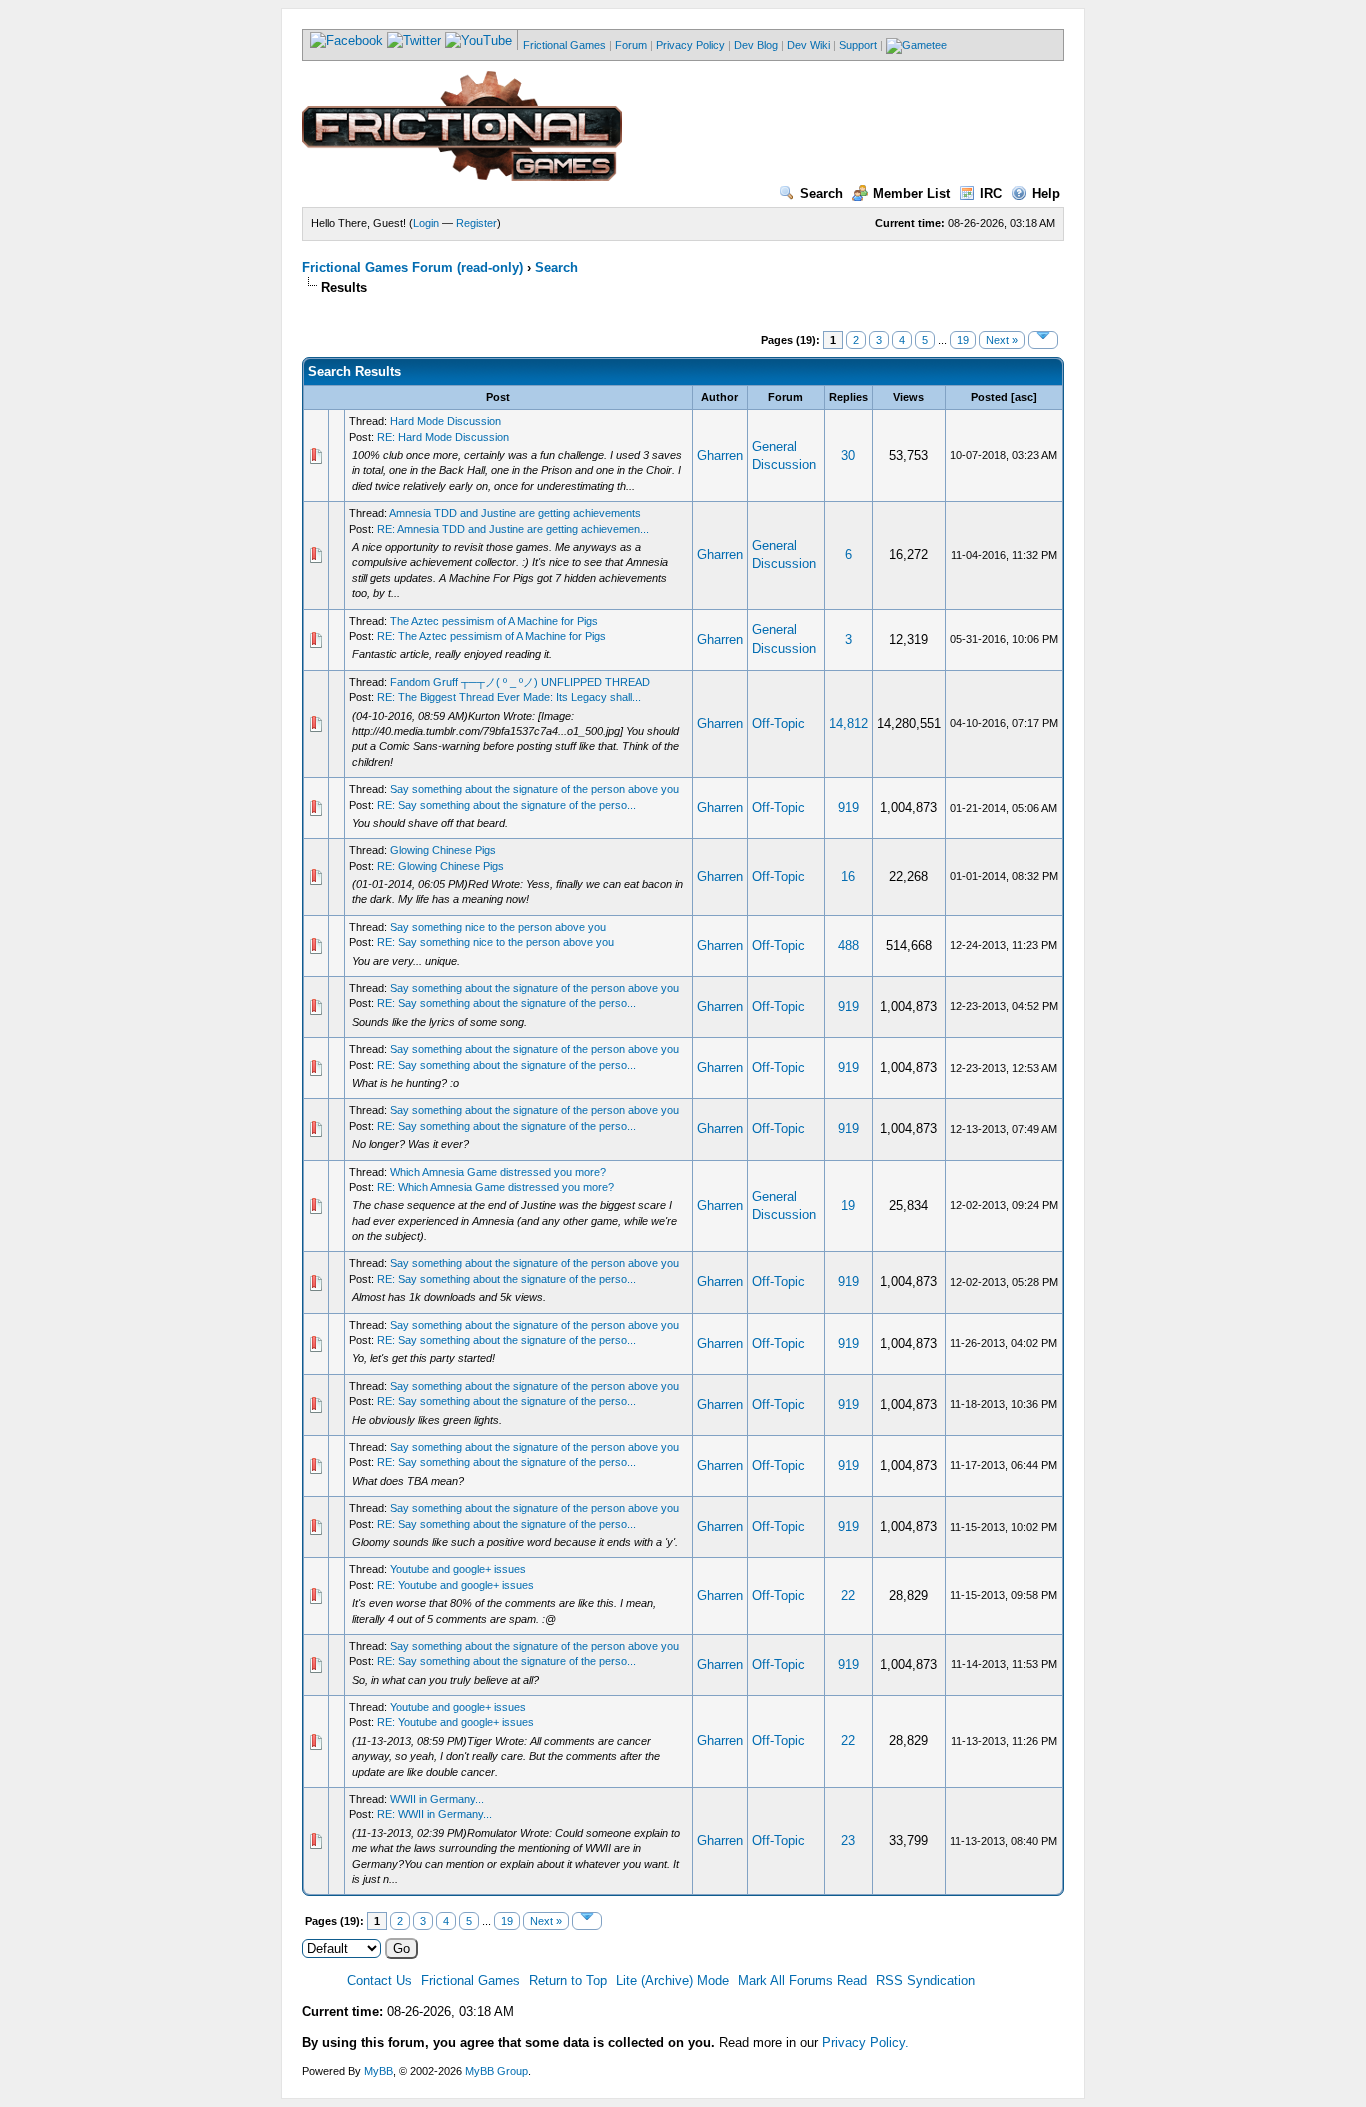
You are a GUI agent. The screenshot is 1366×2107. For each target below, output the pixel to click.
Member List (911, 193)
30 (848, 455)
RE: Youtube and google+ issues (455, 1585)
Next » (1002, 340)
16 (848, 876)
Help (1046, 193)
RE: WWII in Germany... (434, 1814)
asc (1024, 397)
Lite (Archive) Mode (672, 1980)
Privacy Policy (690, 45)
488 (848, 945)
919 (848, 807)
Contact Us (379, 1980)
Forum (631, 45)
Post (498, 397)
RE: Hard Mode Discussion (443, 437)
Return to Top (568, 1980)
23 (848, 1840)
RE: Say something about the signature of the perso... (506, 805)
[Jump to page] (1043, 340)
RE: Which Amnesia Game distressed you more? (495, 1187)
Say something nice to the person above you (498, 927)
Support (858, 45)
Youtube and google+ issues (458, 1569)
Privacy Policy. (865, 2042)
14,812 (848, 723)
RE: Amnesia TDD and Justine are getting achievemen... (513, 529)
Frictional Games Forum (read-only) (412, 267)
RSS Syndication (925, 1980)
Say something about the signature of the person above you (534, 789)
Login (426, 223)
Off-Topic (778, 723)
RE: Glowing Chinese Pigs (440, 866)
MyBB (378, 2071)
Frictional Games (564, 45)
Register (476, 223)
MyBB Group (496, 2071)
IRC (991, 193)
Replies (848, 397)
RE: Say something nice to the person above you (495, 942)
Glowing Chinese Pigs (443, 850)
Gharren (720, 455)
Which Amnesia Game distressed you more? (498, 1172)
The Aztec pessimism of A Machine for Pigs (494, 621)
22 (848, 1595)
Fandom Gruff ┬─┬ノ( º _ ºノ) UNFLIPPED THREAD (520, 682)
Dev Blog (756, 45)
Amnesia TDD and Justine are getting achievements (515, 513)
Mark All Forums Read (802, 1980)
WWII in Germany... (437, 1799)
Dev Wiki (808, 45)
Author (719, 397)
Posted (989, 397)
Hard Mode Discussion (445, 421)
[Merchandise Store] (916, 45)
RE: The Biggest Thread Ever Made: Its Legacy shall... (509, 697)
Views (908, 397)
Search (821, 193)
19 (963, 340)
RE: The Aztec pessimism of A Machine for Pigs (491, 636)
